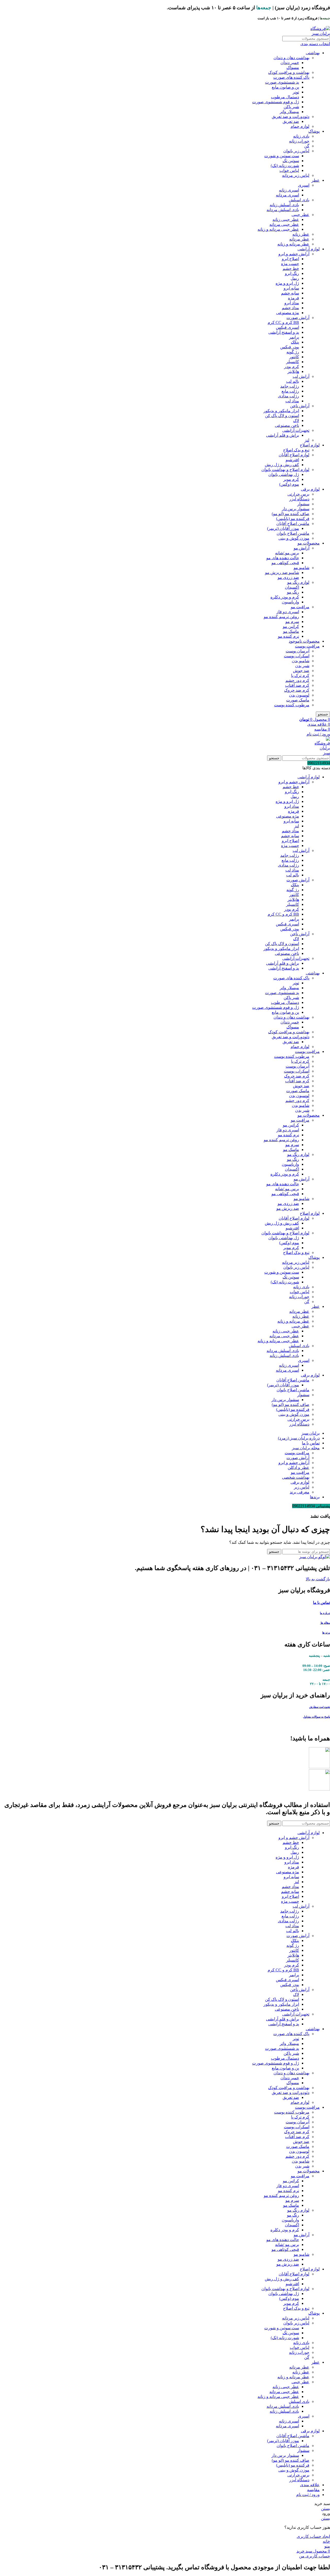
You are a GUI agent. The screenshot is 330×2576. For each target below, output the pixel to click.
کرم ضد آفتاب (297, 685)
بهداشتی (313, 53)
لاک (296, 421)
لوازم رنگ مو (298, 582)
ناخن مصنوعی (287, 425)
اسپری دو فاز (288, 612)
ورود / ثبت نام (308, 2495)
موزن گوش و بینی (294, 538)
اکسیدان (292, 587)
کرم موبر (291, 479)
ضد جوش (301, 671)
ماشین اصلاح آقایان (293, 523)
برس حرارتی (298, 494)
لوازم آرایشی (309, 249)
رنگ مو (293, 592)
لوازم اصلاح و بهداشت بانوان (285, 470)
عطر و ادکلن (299, 1467)
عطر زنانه (301, 234)
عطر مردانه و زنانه (293, 244)
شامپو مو (302, 568)
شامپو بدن (301, 661)
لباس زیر (302, 1487)
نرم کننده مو (288, 636)
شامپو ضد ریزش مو (282, 573)
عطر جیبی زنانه (286, 219)
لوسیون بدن (299, 695)
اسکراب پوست (297, 656)
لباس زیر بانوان (296, 151)
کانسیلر (293, 362)
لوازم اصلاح (310, 445)
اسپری (304, 185)
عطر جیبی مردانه (284, 224)
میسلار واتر (289, 112)
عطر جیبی (300, 215)
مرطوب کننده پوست (292, 705)
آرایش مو (302, 548)
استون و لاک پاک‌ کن (282, 416)
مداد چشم (290, 308)
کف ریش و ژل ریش (282, 465)
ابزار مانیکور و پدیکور (281, 411)
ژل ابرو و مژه (287, 283)
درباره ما (325, 1613)
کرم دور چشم (297, 680)
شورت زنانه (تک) (285, 166)
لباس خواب (289, 170)
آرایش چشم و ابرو (294, 254)
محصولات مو (309, 543)
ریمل (295, 278)
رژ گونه (293, 352)
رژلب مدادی (288, 396)
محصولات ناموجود (304, 641)
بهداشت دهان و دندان (291, 58)
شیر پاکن (291, 107)
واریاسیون (290, 602)
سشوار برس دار (296, 509)
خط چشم (291, 269)
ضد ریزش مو (288, 1208)
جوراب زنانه (299, 141)
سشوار (303, 504)
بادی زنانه (301, 136)
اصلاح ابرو (290, 259)
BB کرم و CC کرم (283, 322)
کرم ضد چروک (297, 690)
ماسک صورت (298, 700)
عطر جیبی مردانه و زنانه (278, 229)
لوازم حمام (300, 126)
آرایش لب (301, 376)
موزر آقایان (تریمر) (283, 528)
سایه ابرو (291, 288)
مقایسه (313, 2490)
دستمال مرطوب (285, 97)
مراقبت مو (300, 607)
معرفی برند (300, 1492)
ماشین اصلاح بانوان (293, 533)
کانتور (294, 357)
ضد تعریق (291, 121)
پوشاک (314, 131)
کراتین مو (291, 626)
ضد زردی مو (288, 577)
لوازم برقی (310, 489)
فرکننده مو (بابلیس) (293, 519)
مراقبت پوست (307, 646)
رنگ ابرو (292, 273)
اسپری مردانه (287, 195)
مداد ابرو (292, 303)
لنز (307, 440)
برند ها (326, 1633)
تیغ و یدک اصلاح (296, 450)
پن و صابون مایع (285, 87)
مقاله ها (325, 1623)
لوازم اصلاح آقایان (294, 455)
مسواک (293, 67)
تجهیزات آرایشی (296, 430)
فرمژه (294, 298)
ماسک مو (291, 631)
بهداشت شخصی (296, 1477)
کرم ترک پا (300, 675)
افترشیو (292, 460)
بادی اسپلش (299, 200)
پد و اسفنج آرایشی (284, 332)
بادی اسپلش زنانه (284, 205)
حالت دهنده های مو (283, 558)
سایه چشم (290, 293)
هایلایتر (293, 371)
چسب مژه (290, 264)
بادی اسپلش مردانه (283, 210)
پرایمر (294, 337)
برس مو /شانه (287, 553)
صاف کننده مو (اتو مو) (291, 514)
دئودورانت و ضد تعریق (291, 117)
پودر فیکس (290, 347)
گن (307, 146)
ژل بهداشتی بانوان (284, 474)
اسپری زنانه (289, 190)
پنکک (295, 342)
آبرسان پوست (298, 651)
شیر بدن (302, 666)
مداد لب (292, 401)
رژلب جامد (290, 386)
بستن (325, 2509)
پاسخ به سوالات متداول (316, 1717)
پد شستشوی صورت (282, 82)
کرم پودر (292, 367)
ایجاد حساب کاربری (313, 2536)
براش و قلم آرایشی (283, 435)
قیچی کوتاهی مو (285, 563)
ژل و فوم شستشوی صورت (276, 102)
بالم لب (293, 381)
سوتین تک (291, 161)
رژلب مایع (290, 391)
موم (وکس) (289, 484)
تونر (296, 92)
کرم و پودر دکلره (285, 597)
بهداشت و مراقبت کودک (289, 72)
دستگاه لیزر (299, 499)
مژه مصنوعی (288, 313)
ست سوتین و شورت (282, 156)
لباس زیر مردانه (296, 175)
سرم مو (292, 622)
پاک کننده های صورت (291, 77)
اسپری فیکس (287, 327)
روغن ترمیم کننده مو (281, 617)
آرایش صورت (298, 318)
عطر (316, 180)
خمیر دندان (290, 63)
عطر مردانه (299, 239)
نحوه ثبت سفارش (320, 1707)
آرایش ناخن (300, 406)
